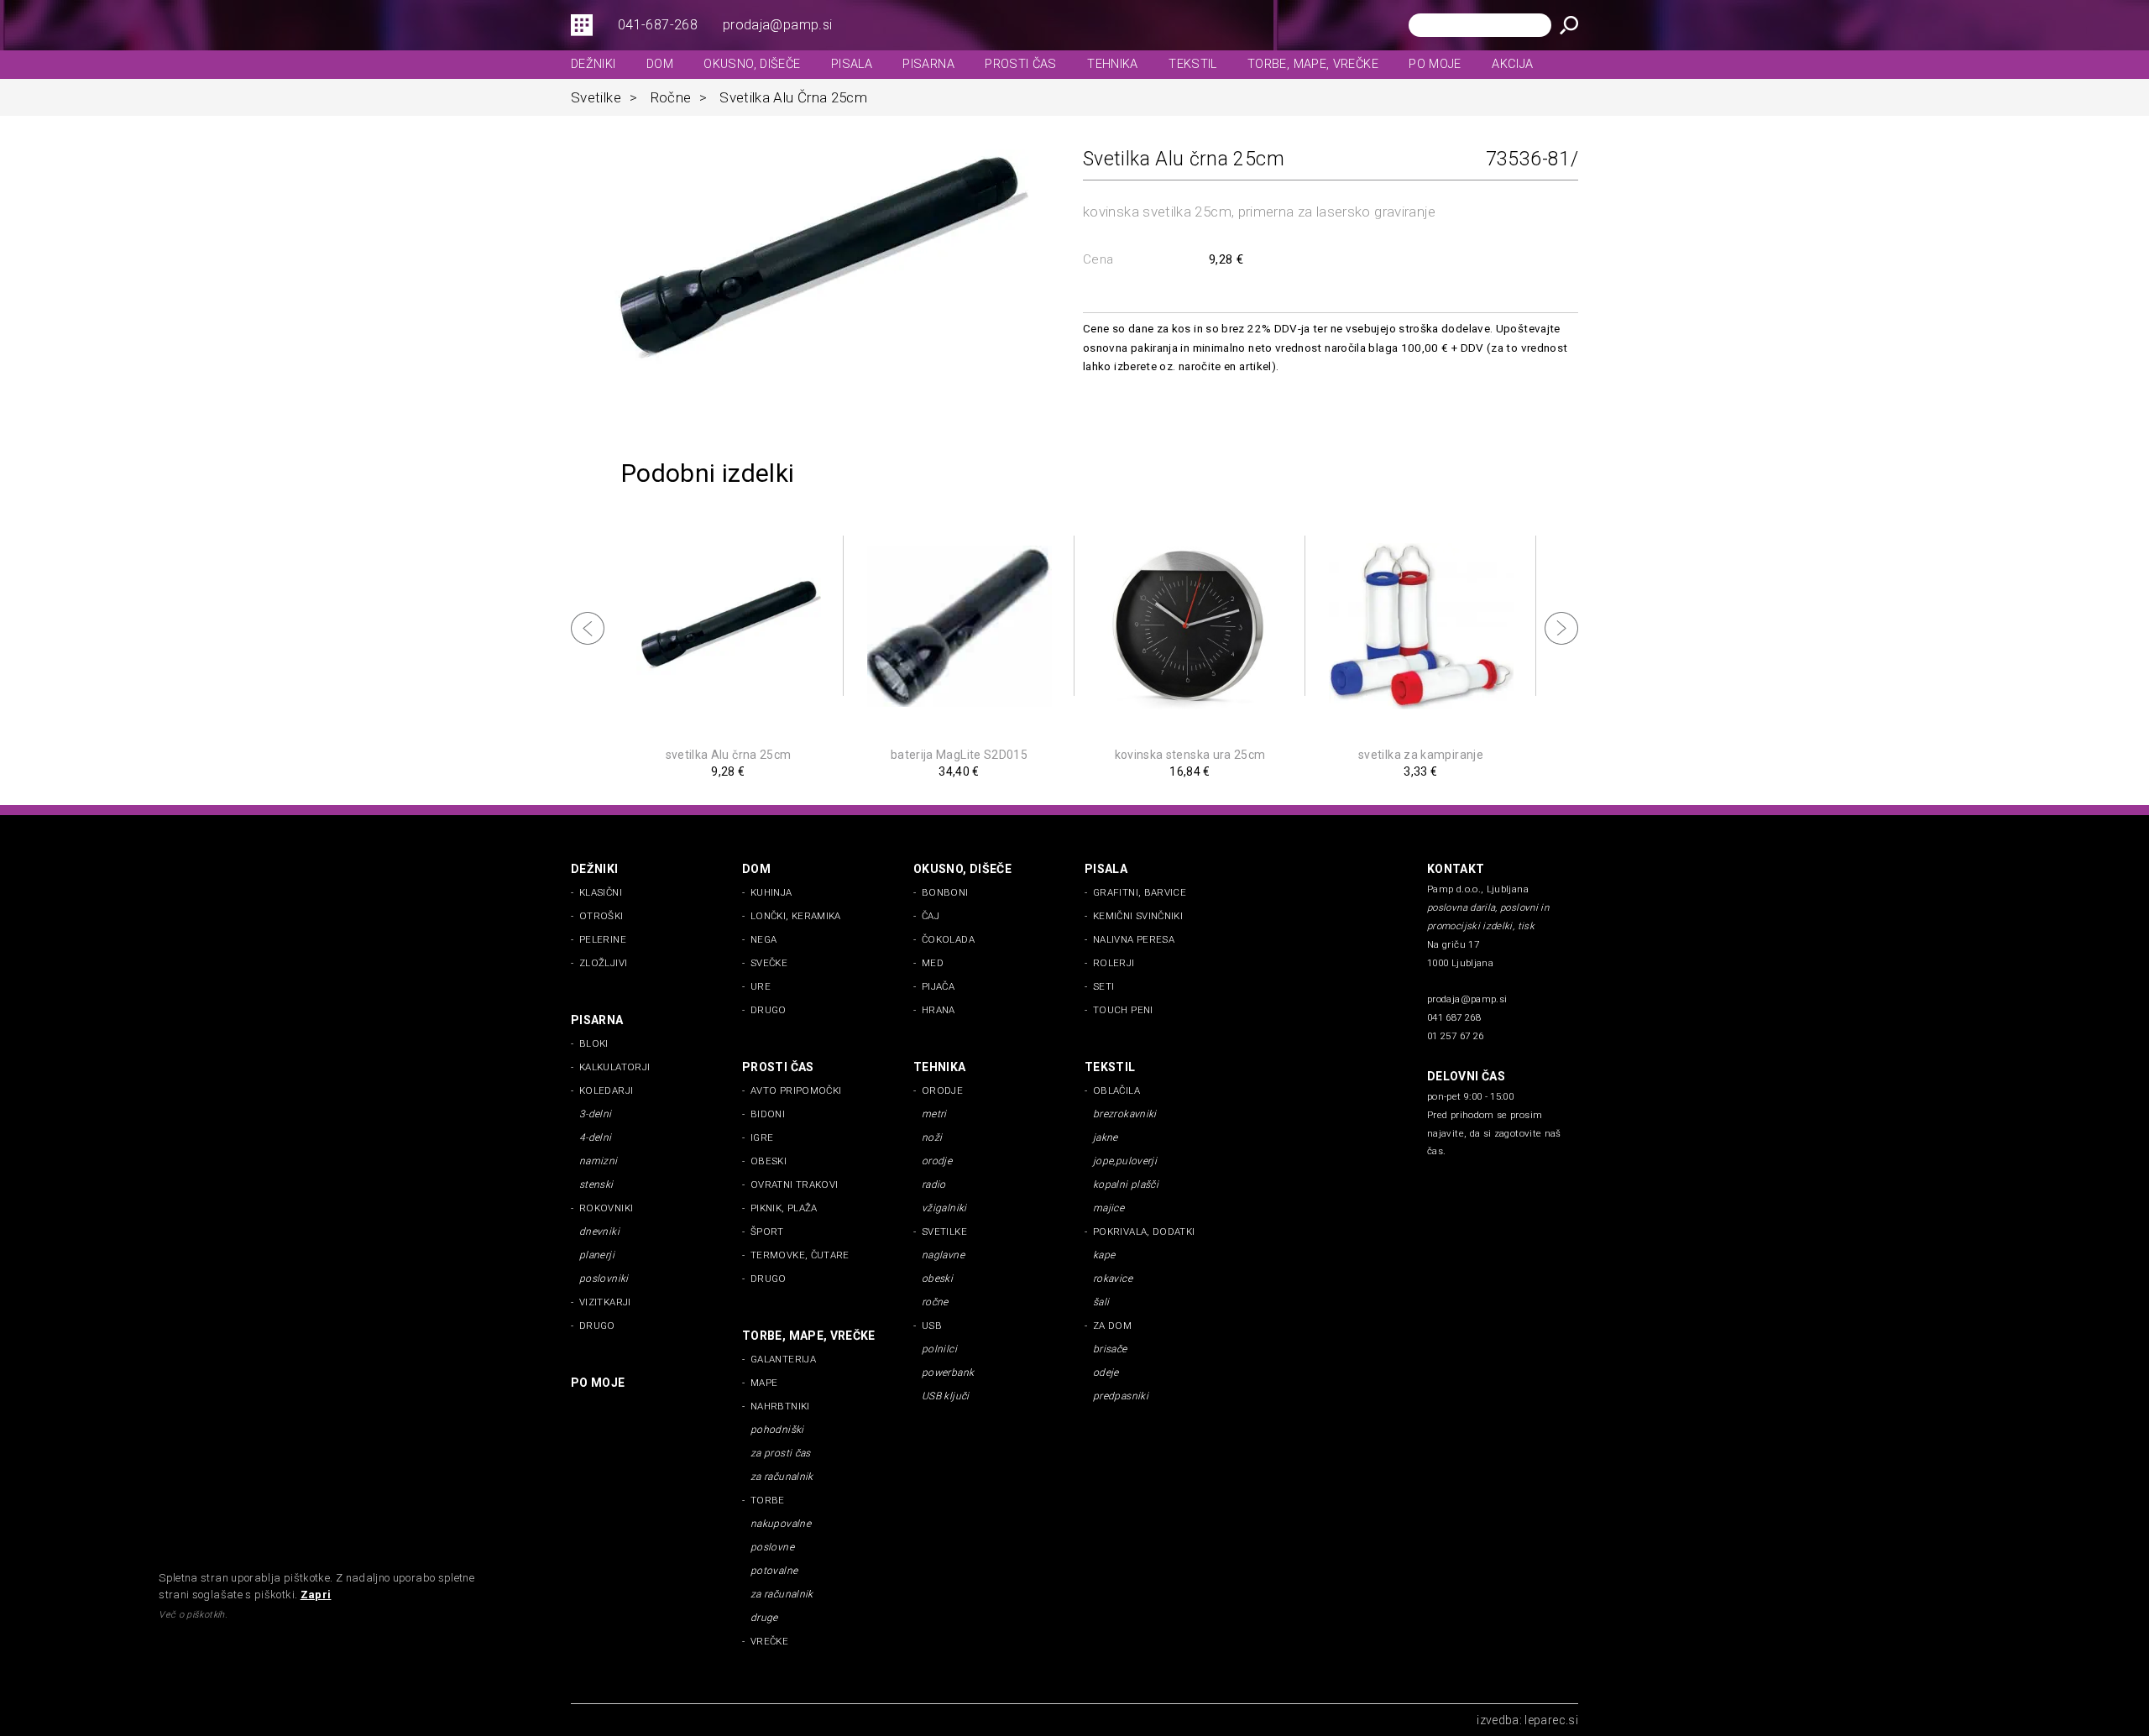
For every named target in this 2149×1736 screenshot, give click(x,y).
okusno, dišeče (752, 64)
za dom (1112, 1326)
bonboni (945, 892)
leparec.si (1551, 1720)
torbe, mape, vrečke (1313, 64)
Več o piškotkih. (193, 1615)
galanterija (783, 1359)
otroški (601, 916)
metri (934, 1114)
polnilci (939, 1349)
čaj (931, 916)
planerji (597, 1255)
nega (763, 939)
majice (1108, 1208)
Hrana (939, 1010)
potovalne (774, 1571)
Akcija (1512, 64)
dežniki (593, 64)
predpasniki (1121, 1396)
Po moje (1435, 64)
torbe (768, 1500)
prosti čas (1021, 64)
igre (762, 1137)
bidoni (768, 1114)
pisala (852, 64)
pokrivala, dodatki (1144, 1231)
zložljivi (603, 963)
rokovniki (606, 1208)
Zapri (316, 1595)
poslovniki (604, 1278)
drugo (769, 1010)
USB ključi (946, 1396)
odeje (1106, 1373)
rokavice (1113, 1278)
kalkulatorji (614, 1067)
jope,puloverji (1125, 1161)
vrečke (769, 1641)
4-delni (596, 1137)
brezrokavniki (1125, 1114)
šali (1101, 1302)
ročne (679, 97)
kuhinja (771, 892)
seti (1103, 986)
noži (932, 1137)
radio (934, 1184)
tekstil (1193, 64)
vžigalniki (944, 1208)
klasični (601, 892)
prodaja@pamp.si (777, 25)
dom (660, 64)
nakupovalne (781, 1524)
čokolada (948, 939)
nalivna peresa (1134, 939)
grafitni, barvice (1140, 892)
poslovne (772, 1547)
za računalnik (782, 1477)
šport (767, 1231)
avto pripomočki (796, 1090)
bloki (594, 1043)
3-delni (596, 1114)
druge (764, 1618)
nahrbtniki (780, 1406)
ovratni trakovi (794, 1184)
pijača (938, 986)
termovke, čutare (800, 1255)
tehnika (1113, 64)
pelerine (603, 939)
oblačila (1116, 1090)
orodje (942, 1090)
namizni (599, 1161)
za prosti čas (781, 1453)
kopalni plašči (1126, 1184)
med (933, 963)
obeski (769, 1161)
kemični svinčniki (1138, 916)
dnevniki (599, 1231)
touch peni (1123, 1010)
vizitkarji (605, 1302)
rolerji (1114, 963)
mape (764, 1383)
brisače (1110, 1349)
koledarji (606, 1090)
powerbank (948, 1373)
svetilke (604, 97)
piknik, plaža (784, 1208)
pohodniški (777, 1430)
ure (761, 986)
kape (1104, 1255)
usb (932, 1326)
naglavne (943, 1255)
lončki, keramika (796, 916)
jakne (1106, 1137)
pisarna (928, 64)
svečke (769, 963)
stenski (596, 1184)
